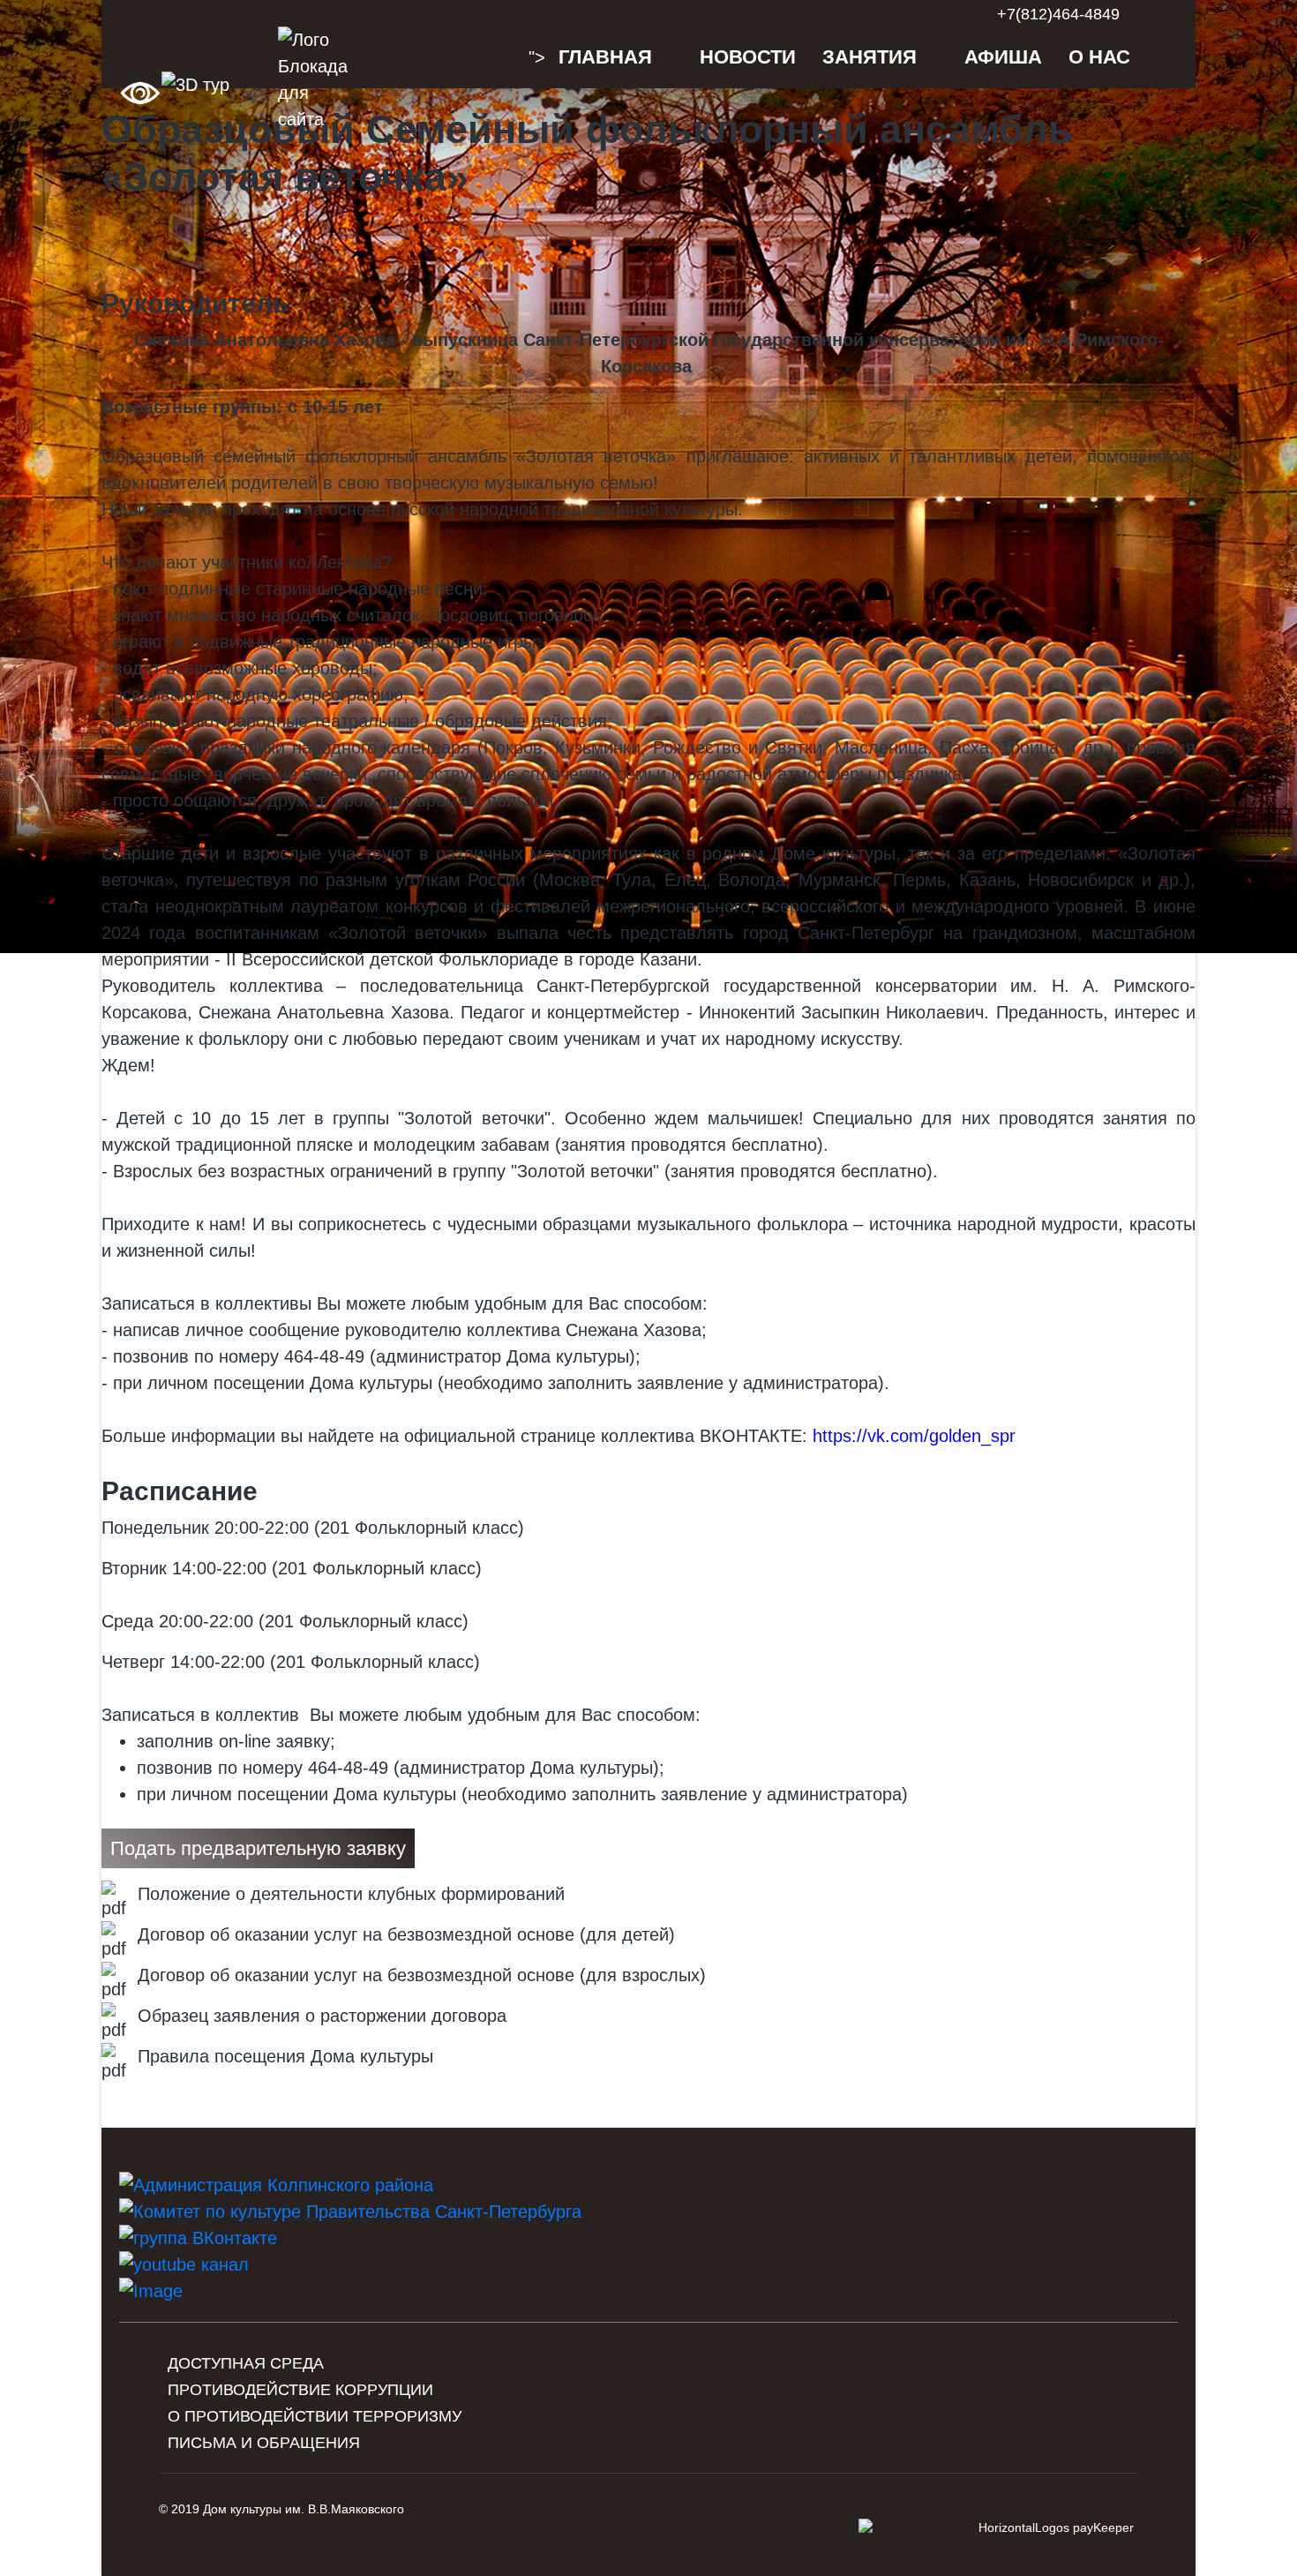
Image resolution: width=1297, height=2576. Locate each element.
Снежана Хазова (634, 1330)
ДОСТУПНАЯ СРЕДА (246, 2363)
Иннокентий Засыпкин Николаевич (841, 1012)
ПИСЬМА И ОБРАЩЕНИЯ (264, 2443)
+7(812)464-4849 (1058, 14)
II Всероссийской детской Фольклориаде (392, 959)
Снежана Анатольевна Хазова (323, 1012)
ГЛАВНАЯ (605, 57)
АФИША (1003, 57)
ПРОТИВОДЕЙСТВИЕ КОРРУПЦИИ (300, 2390)
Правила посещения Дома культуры (285, 2056)
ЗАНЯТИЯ (870, 57)
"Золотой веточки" (474, 1118)
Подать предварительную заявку (258, 1848)
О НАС (1099, 57)
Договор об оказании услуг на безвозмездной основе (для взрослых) (422, 1975)
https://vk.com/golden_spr (914, 1436)
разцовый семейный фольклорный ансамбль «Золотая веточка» (401, 456)
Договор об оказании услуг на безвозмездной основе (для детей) (406, 1934)
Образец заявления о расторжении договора (322, 2016)
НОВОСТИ (748, 57)
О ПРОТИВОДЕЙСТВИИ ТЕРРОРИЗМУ (315, 2416)
